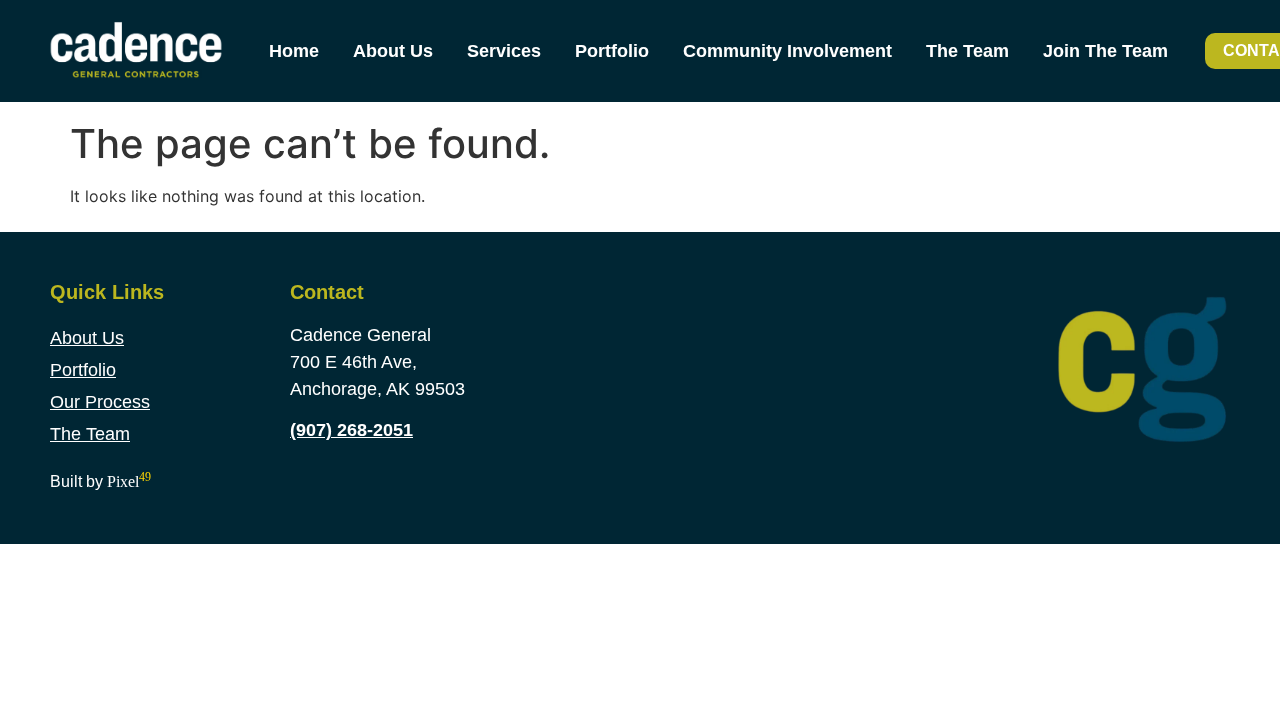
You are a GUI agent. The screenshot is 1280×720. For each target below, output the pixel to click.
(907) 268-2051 (351, 430)
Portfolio (612, 51)
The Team (967, 51)
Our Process (100, 402)
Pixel (129, 481)
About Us (393, 51)
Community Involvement (787, 51)
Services (504, 51)
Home (294, 51)
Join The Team (1105, 51)
